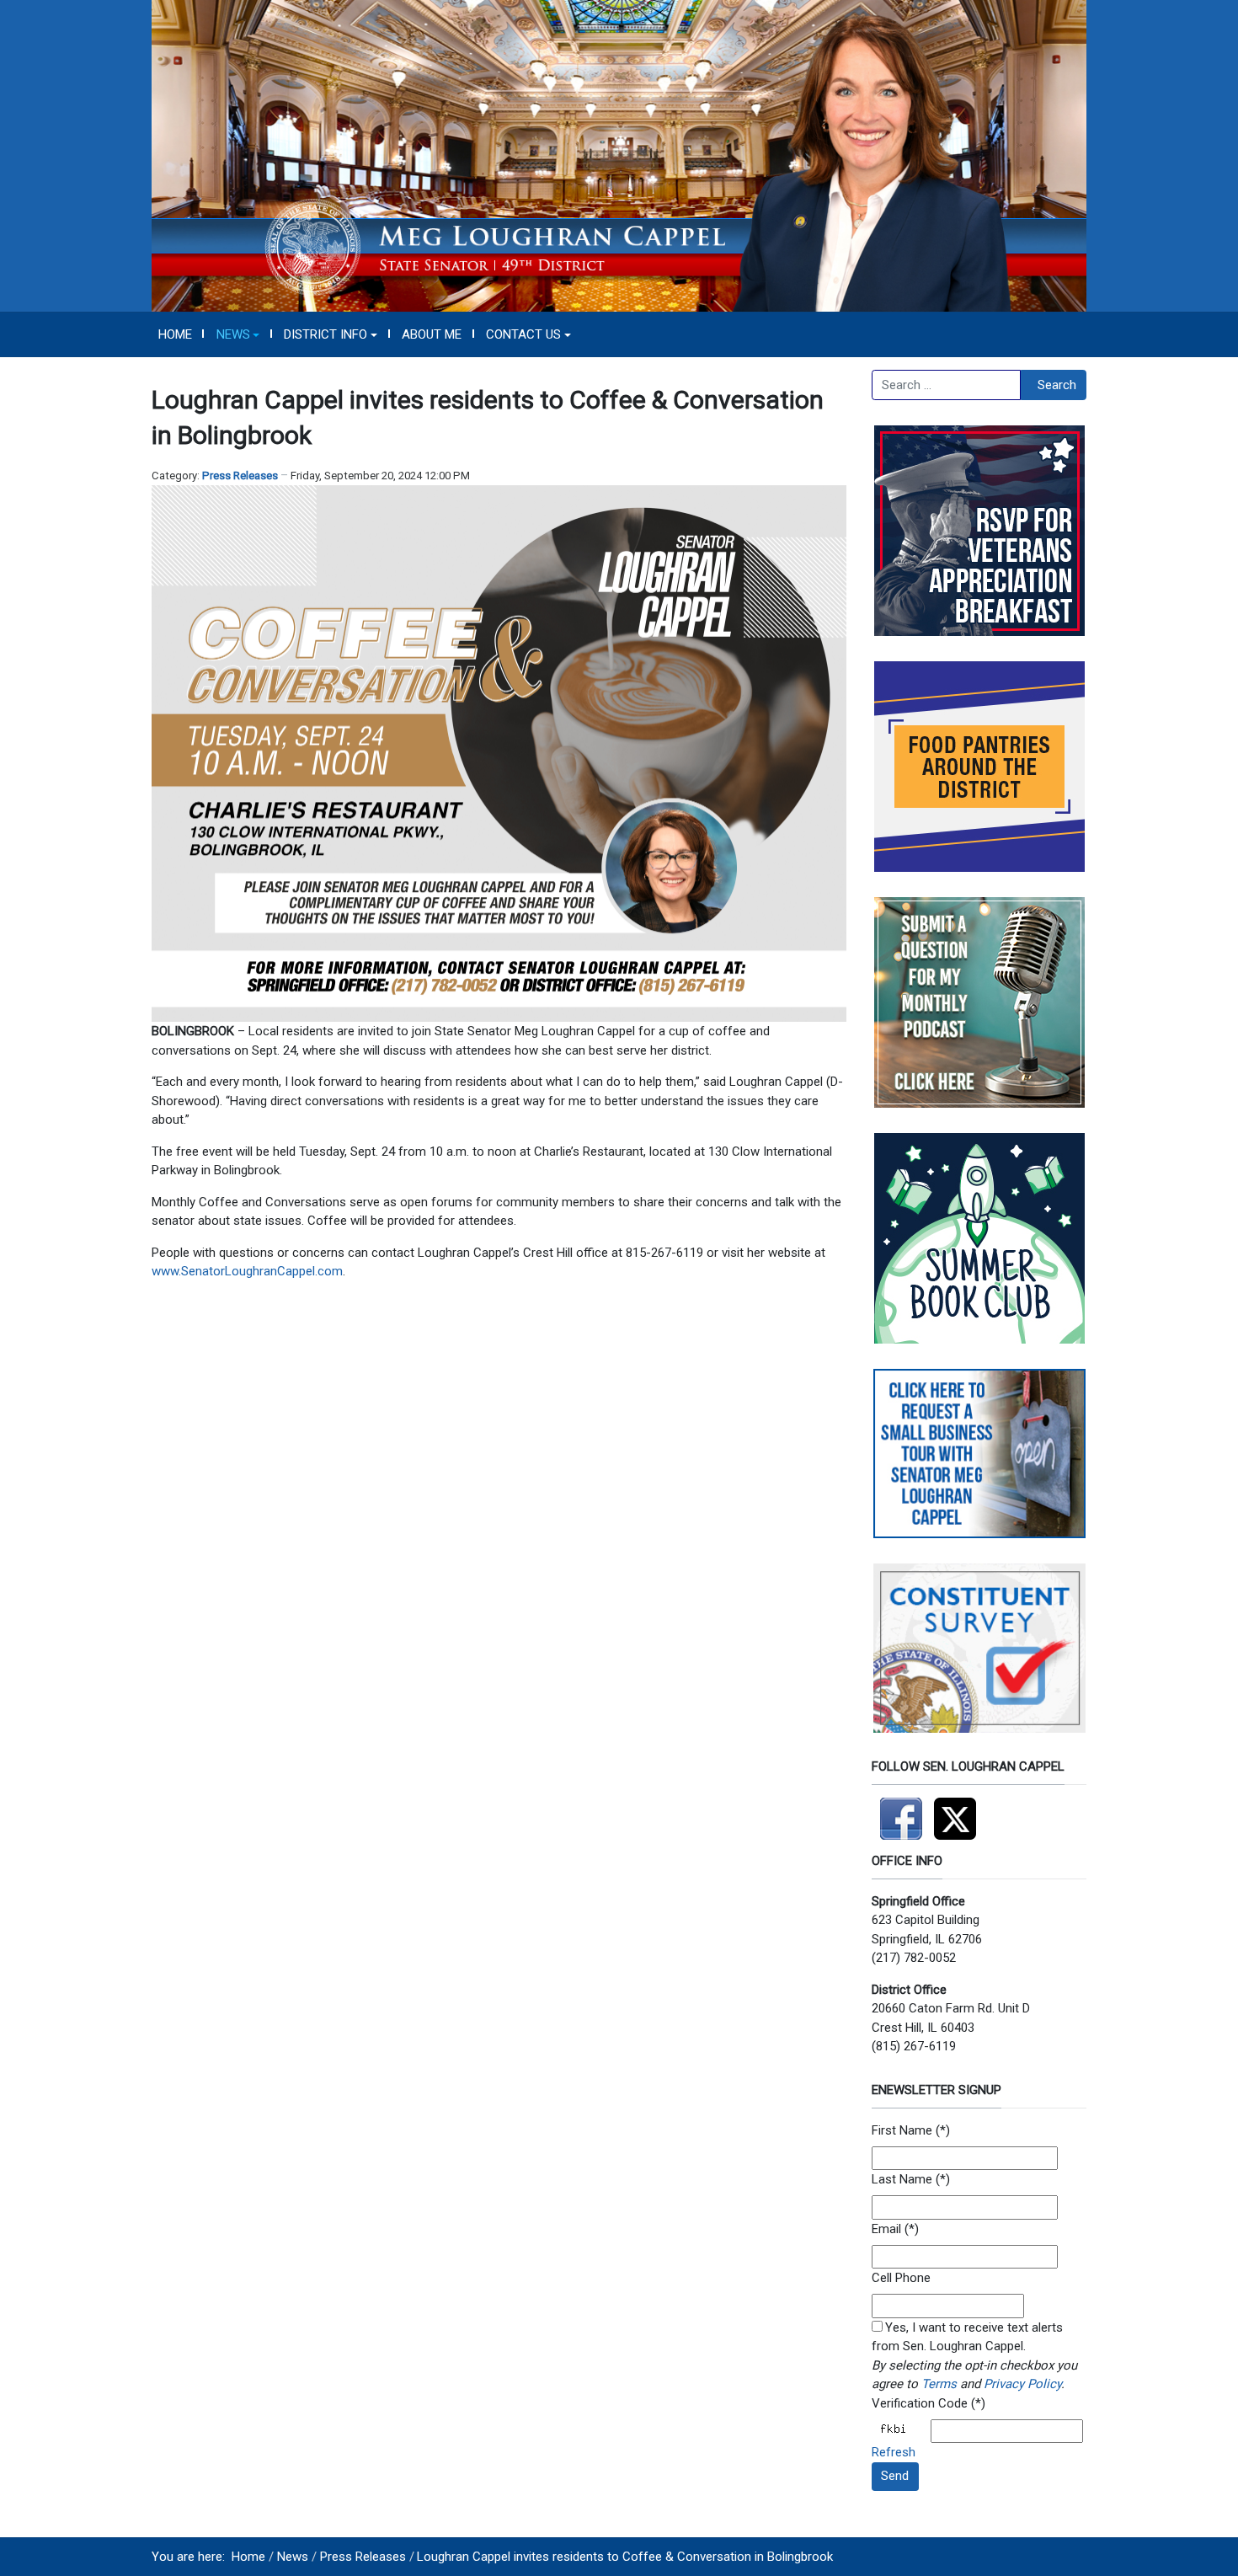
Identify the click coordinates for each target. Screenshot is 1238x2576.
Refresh (894, 2452)
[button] (238, 334)
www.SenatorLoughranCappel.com (247, 1271)
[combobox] (946, 385)
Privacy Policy (1022, 2384)
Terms (939, 2384)
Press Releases (240, 476)
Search (1057, 385)
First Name (902, 2130)
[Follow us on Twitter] (959, 1811)
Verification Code (920, 2403)
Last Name (902, 2179)
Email (886, 2229)
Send (895, 2476)
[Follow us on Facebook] (903, 1811)
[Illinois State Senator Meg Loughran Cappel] (619, 155)
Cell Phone (901, 2278)
